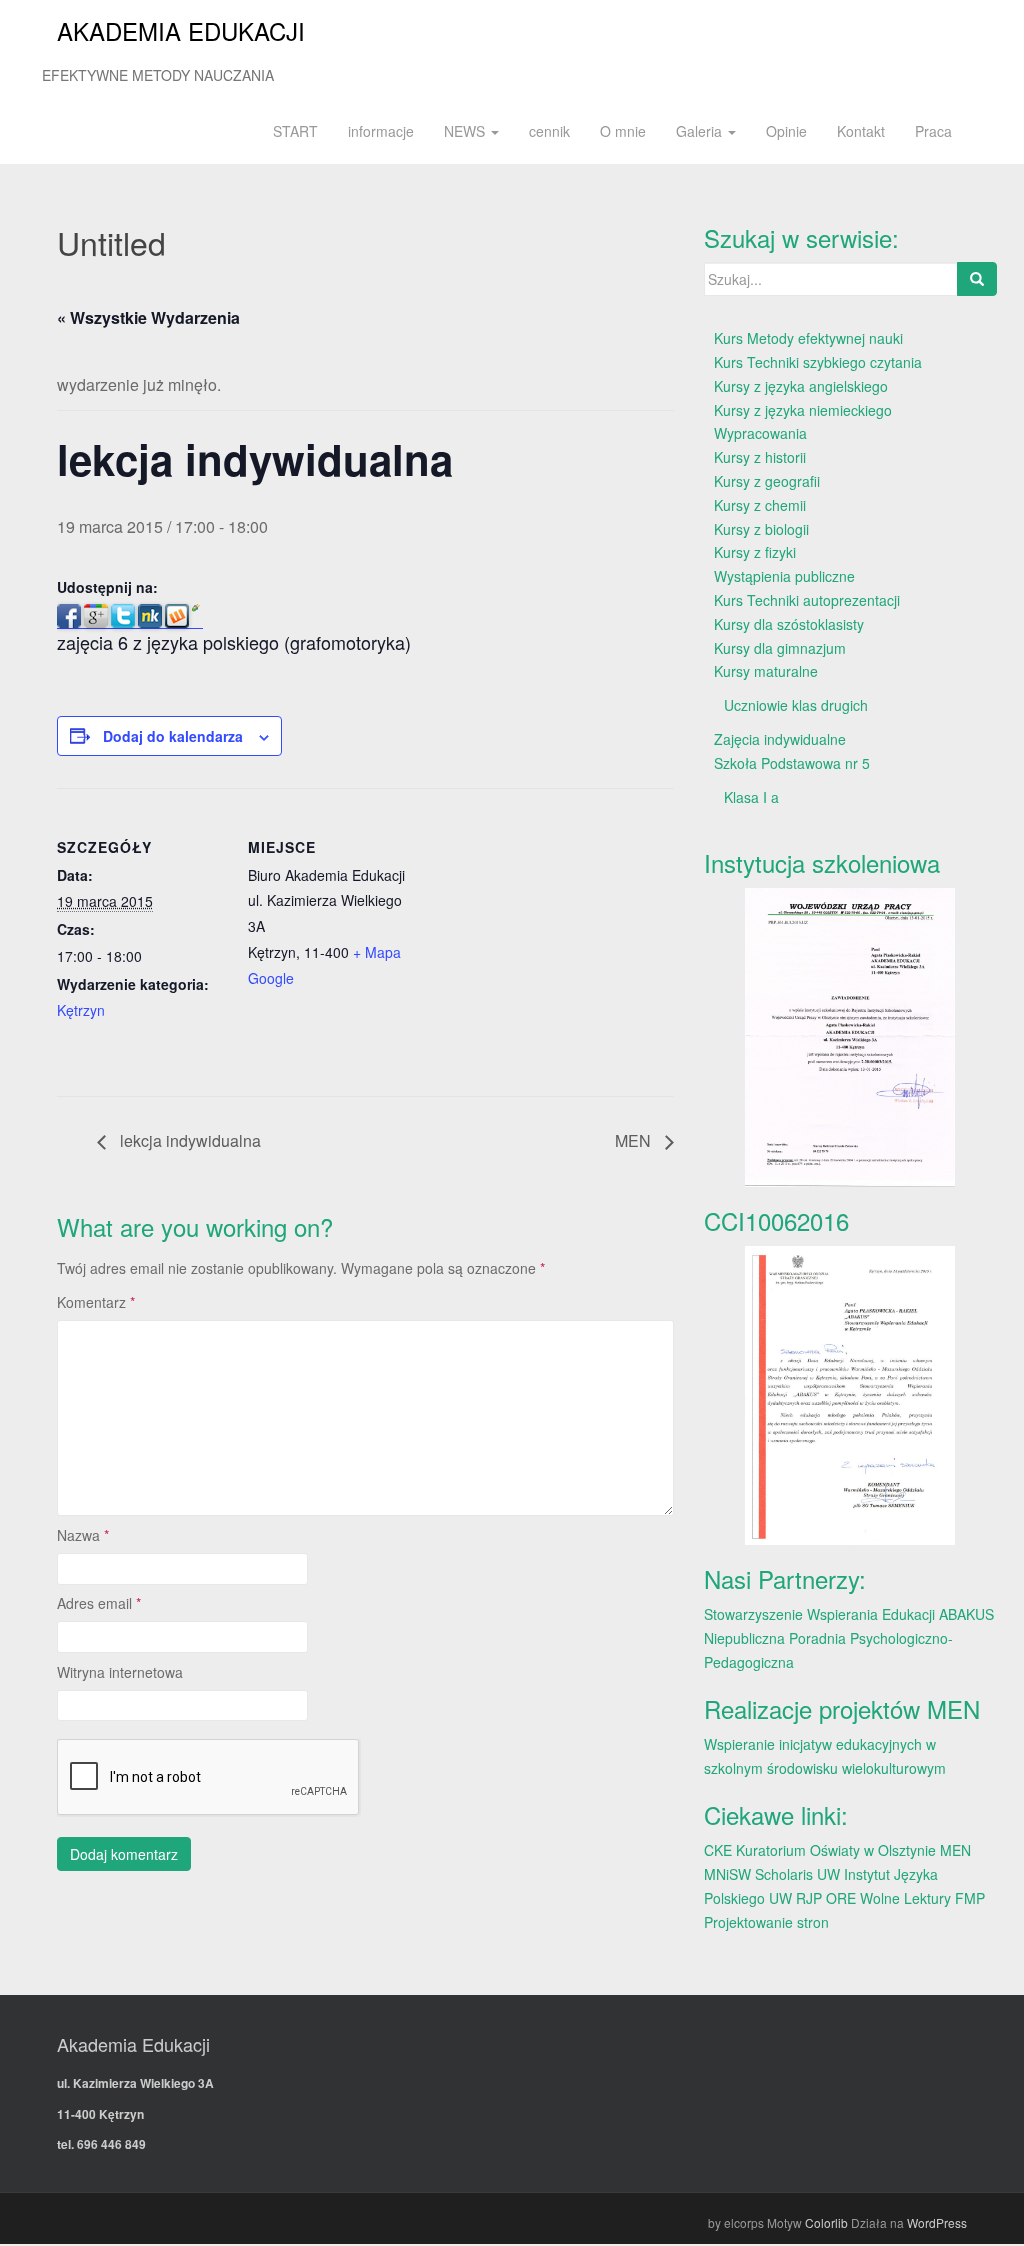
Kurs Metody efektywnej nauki (808, 338)
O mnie (623, 131)
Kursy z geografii (767, 481)
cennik (549, 131)
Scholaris (784, 1874)
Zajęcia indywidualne (780, 739)
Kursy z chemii (760, 505)
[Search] (977, 279)
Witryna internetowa (120, 1672)
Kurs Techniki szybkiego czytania (818, 362)
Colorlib (826, 2222)
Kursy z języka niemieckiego (803, 410)
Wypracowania (760, 433)
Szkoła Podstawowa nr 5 (792, 763)
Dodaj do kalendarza (173, 736)
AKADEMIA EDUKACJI (181, 30)
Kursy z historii (760, 457)
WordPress (937, 2222)
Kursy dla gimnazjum (780, 648)
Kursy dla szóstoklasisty (789, 624)
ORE (841, 1898)
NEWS (466, 131)
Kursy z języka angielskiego (801, 386)
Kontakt (861, 131)
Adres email (99, 1603)
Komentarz (96, 1302)
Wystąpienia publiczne (784, 576)
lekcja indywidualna (188, 1140)
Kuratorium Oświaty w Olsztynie (836, 1850)
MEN (635, 1140)
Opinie (786, 131)
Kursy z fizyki (755, 552)
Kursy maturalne (766, 671)
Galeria (701, 131)
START (295, 131)
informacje (381, 131)
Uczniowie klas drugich (796, 705)
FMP (970, 1898)
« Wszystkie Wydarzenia (148, 317)
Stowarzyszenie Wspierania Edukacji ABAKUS (849, 1614)
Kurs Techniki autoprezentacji (807, 600)
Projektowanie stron (766, 1922)
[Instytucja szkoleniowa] (850, 1037)
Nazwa (83, 1535)
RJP (809, 1898)
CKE (718, 1850)
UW (828, 1874)
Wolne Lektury (905, 1898)
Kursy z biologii (761, 529)
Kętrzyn (81, 1010)
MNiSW (727, 1874)
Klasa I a (751, 797)
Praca (933, 131)
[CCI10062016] (850, 1395)
